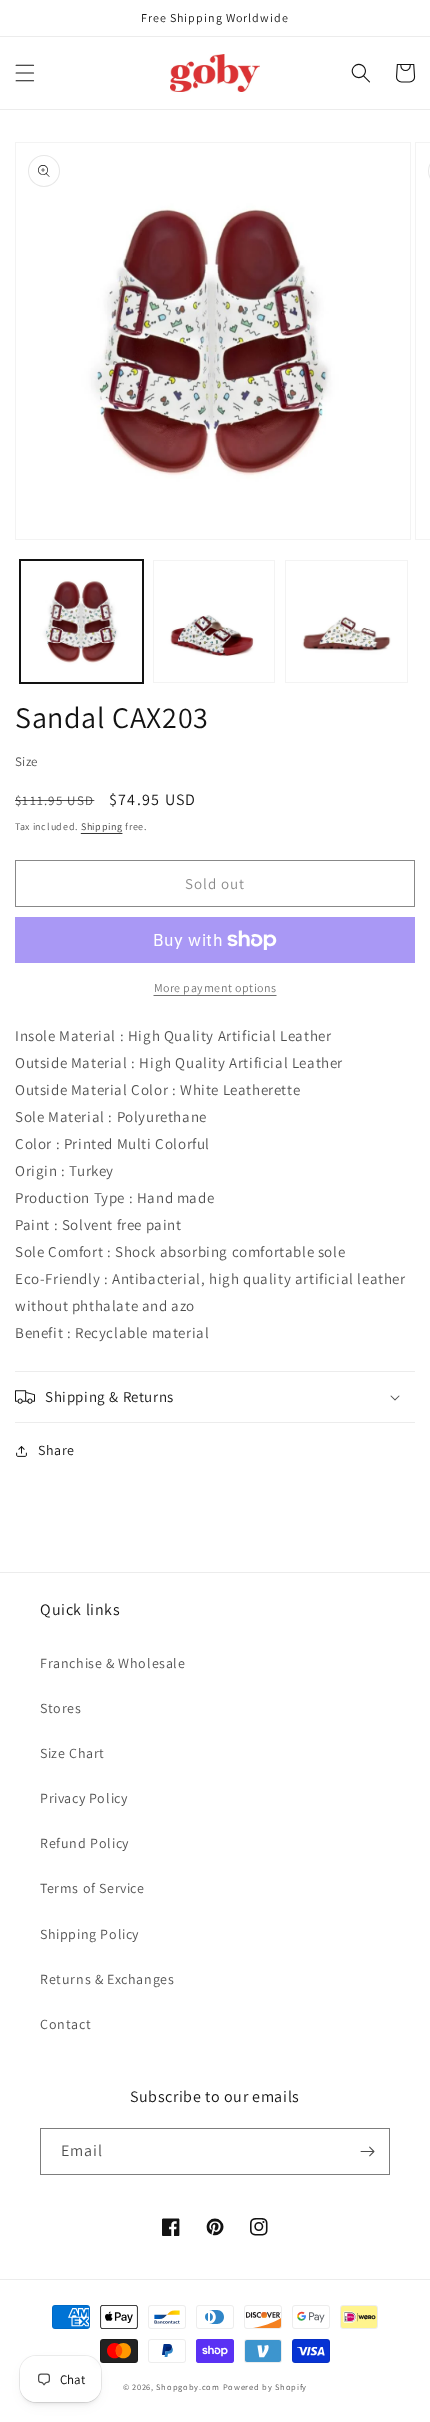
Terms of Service (92, 1888)
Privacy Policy (83, 1798)
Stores (61, 1708)
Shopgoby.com (187, 2386)
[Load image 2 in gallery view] (214, 621)
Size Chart (72, 1753)
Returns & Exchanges (107, 1979)
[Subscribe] (367, 2151)
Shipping (102, 826)
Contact (65, 2024)
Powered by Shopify (265, 2386)
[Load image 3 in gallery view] (346, 621)
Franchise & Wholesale (113, 1663)
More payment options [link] (215, 987)
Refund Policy (84, 1843)
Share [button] (56, 1450)
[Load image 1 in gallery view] (81, 621)
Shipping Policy (89, 1934)
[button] (25, 73)
